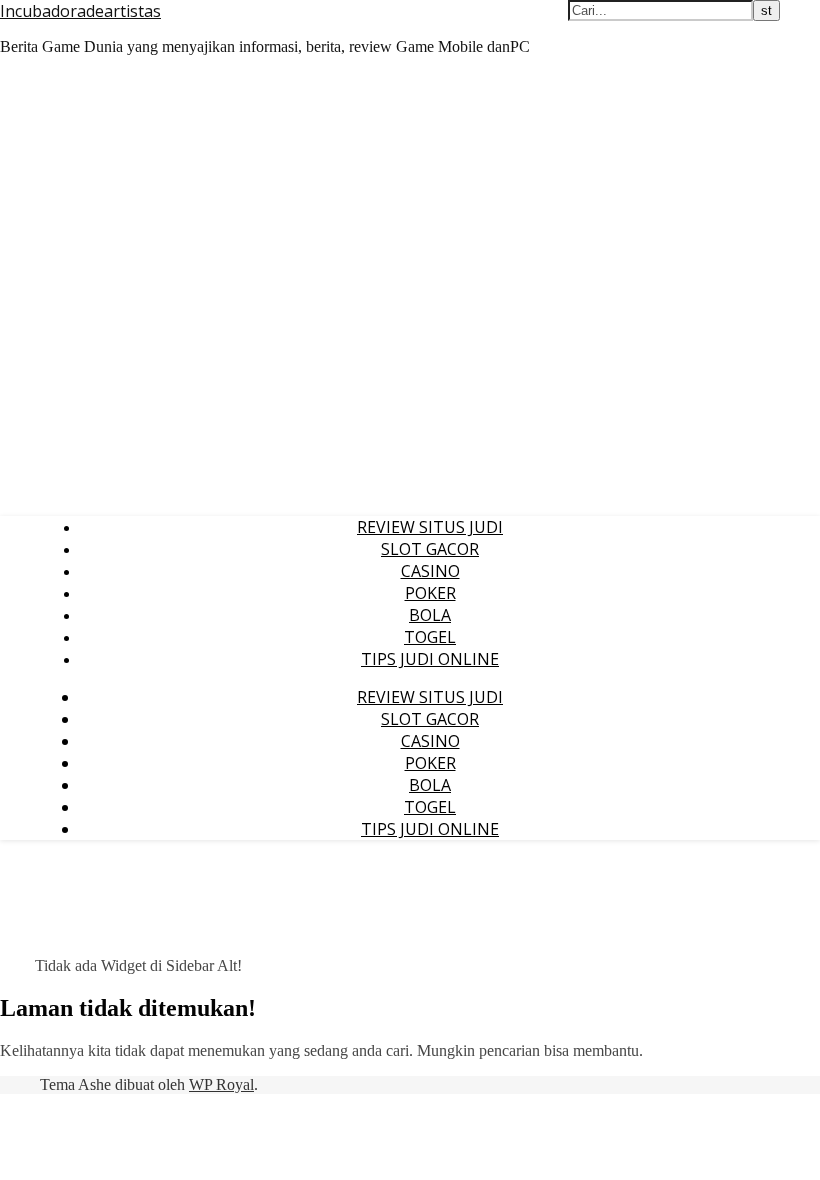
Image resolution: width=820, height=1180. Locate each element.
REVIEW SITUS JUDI (430, 527)
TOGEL (430, 637)
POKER (430, 593)
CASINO (430, 571)
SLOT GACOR (430, 549)
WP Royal (221, 1084)
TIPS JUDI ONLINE (430, 659)
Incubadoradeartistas (80, 11)
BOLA (430, 615)
